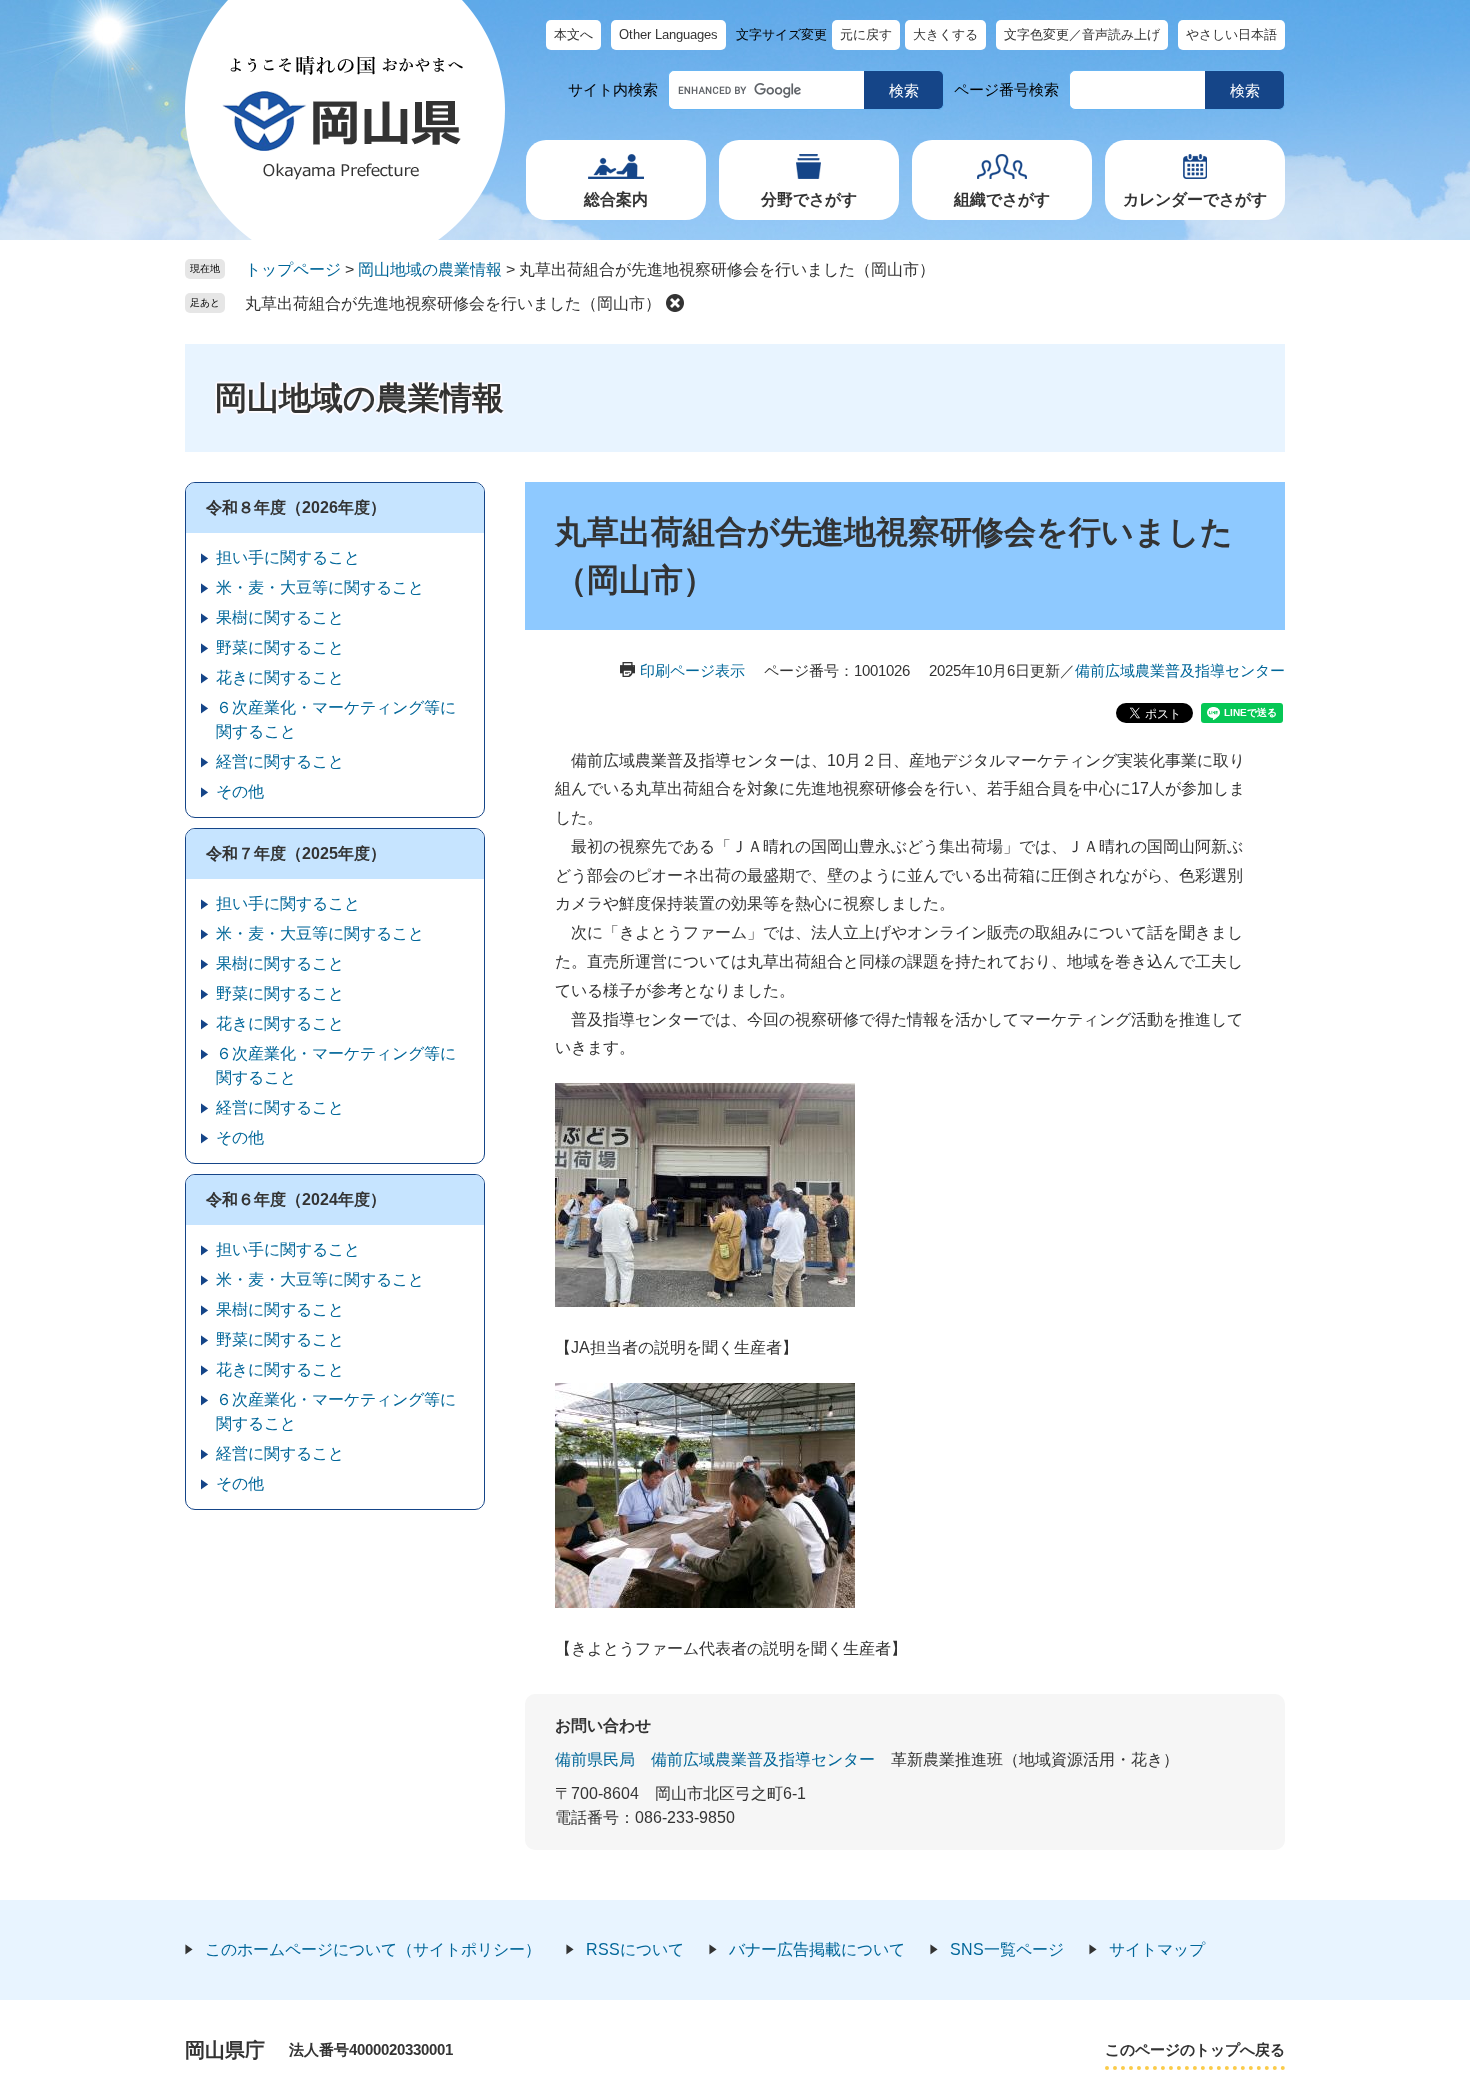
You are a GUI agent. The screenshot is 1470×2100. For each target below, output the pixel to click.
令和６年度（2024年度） (296, 1199)
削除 (675, 303)
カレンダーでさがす (1195, 199)
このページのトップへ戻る (1195, 2049)
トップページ (293, 269)
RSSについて (635, 1949)
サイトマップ (1157, 1949)
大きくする (945, 34)
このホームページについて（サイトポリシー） (373, 1949)
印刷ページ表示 (692, 670)
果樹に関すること (280, 617)
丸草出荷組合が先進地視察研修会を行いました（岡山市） (453, 303)
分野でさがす (809, 199)
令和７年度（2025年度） (296, 853)
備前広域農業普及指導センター (1180, 670)
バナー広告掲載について (817, 1949)
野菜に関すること (280, 647)
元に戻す (866, 34)
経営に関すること (280, 761)
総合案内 (616, 199)
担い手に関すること (288, 557)
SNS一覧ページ (1007, 1949)
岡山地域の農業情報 (430, 269)
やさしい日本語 (1231, 34)
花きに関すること (280, 677)
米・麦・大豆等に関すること (320, 587)
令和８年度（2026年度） (296, 507)
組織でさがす (1002, 199)
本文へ (573, 34)
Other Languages (668, 34)
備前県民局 (595, 1759)
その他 (240, 791)
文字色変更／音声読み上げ (1082, 34)
